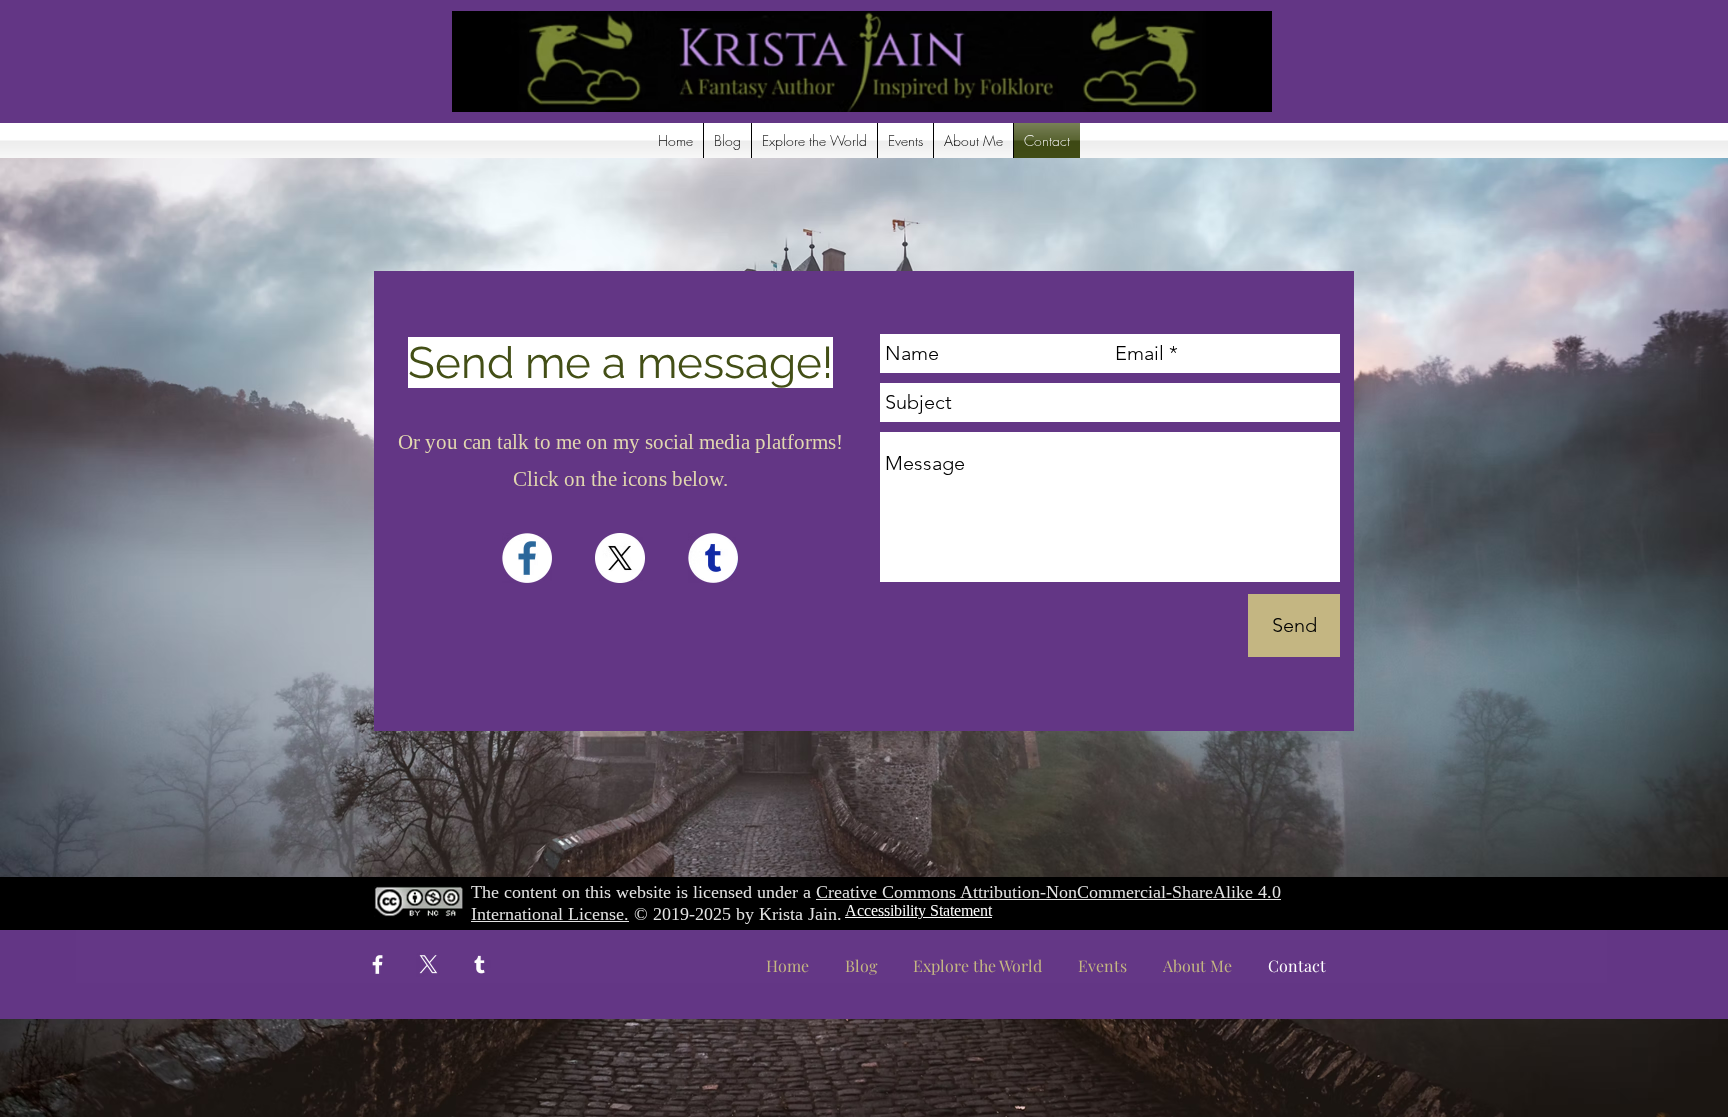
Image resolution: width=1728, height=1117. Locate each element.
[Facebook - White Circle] (527, 558)
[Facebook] (377, 964)
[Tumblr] (479, 964)
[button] (814, 140)
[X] (620, 558)
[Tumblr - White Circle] (713, 558)
